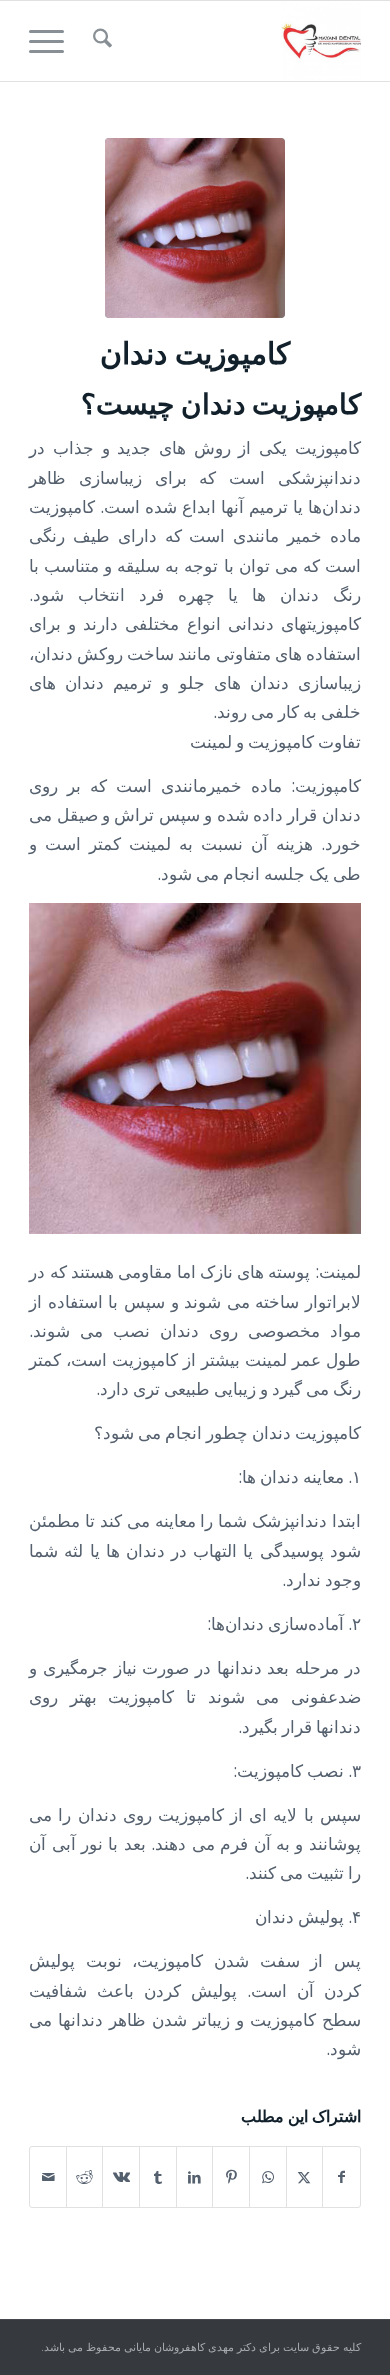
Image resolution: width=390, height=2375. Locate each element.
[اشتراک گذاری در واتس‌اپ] (268, 2177)
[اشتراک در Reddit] (85, 2177)
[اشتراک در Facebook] (341, 2177)
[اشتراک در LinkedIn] (195, 2177)
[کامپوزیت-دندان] (195, 228)
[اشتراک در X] (305, 2177)
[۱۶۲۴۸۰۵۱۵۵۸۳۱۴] (228, 41)
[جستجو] (99, 41)
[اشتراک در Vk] (121, 2177)
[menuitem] (99, 41)
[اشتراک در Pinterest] (231, 2177)
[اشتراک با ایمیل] (48, 2177)
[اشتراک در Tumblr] (158, 2177)
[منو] (53, 41)
